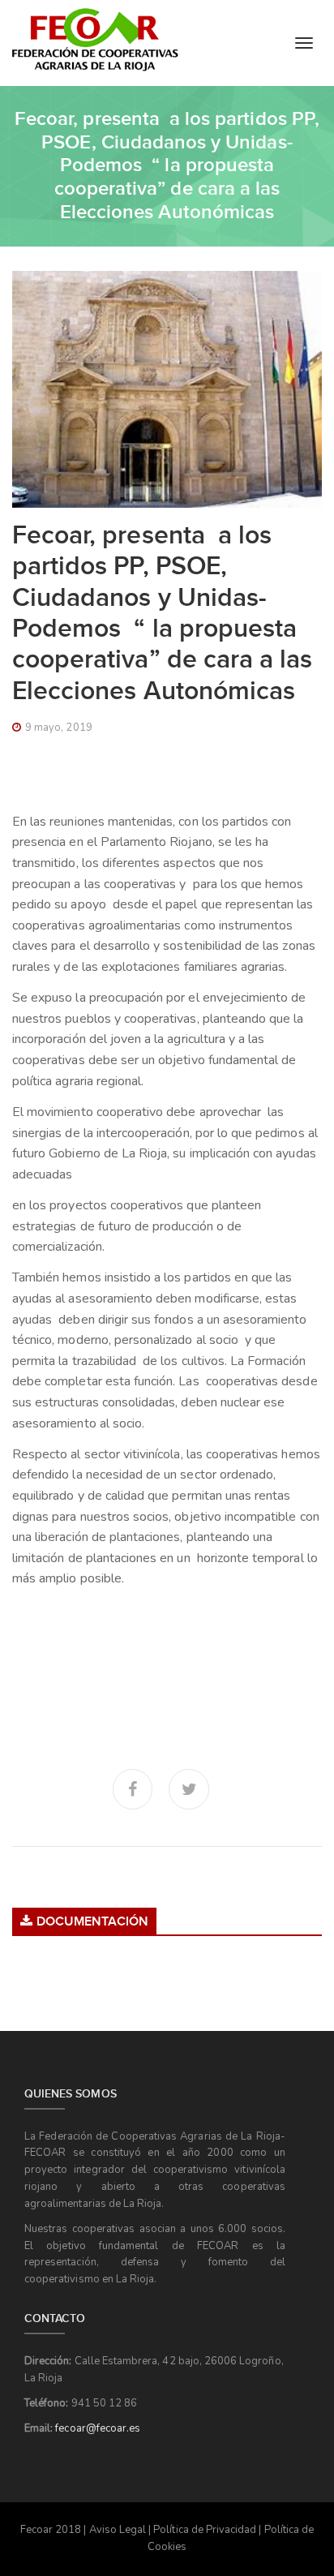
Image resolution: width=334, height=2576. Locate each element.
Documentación (92, 1922)
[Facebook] (133, 1789)
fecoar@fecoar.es (98, 2428)
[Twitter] (189, 1789)
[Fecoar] (95, 40)
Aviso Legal (118, 2530)
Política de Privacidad (205, 2530)
